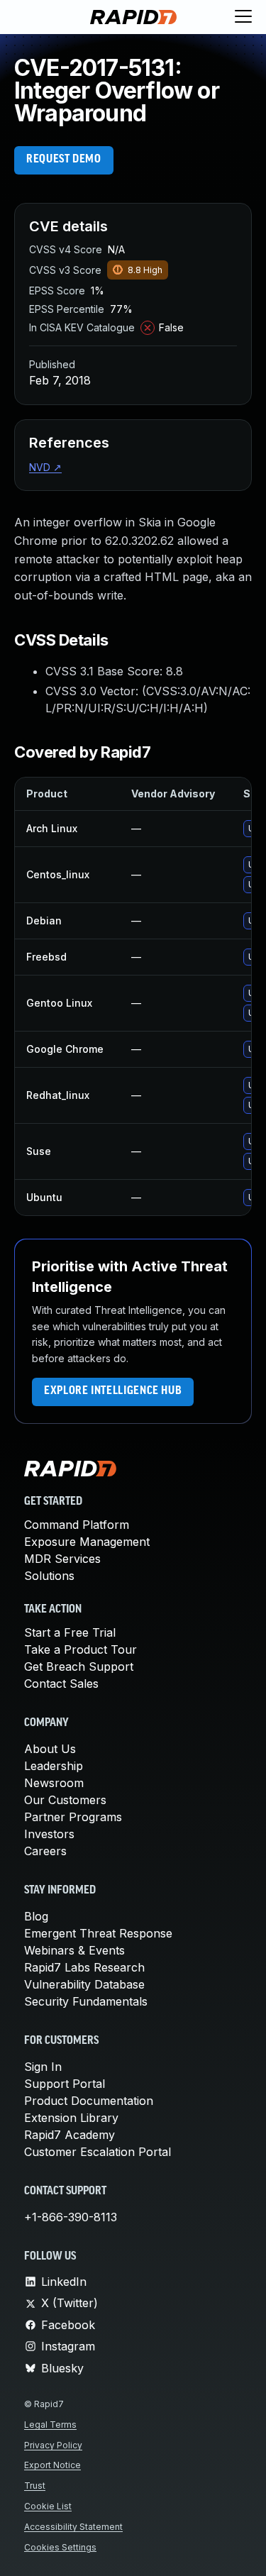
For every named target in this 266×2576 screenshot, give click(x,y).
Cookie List (48, 2506)
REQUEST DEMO (64, 160)
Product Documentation (89, 2101)
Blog (36, 1916)
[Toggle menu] (243, 17)
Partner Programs (73, 1817)
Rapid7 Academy (70, 2135)
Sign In (43, 2067)
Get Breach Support (79, 1666)
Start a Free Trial (70, 1632)
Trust (35, 2486)
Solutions (49, 1576)
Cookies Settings (60, 2547)
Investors (49, 1834)
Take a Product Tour (81, 1649)
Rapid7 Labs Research (84, 1967)
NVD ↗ (45, 467)
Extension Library (71, 2118)
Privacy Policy (53, 2445)
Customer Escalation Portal (98, 2152)
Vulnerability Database (84, 1984)
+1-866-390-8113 (71, 2217)
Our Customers (65, 1800)
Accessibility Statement (73, 2527)
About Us (50, 1749)
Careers (45, 1851)
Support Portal (65, 2084)
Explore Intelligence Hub (113, 1391)
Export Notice (52, 2465)
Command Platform (77, 1525)
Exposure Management (87, 1542)
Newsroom (54, 1783)
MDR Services (62, 1559)
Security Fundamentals (86, 2001)
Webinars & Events (74, 1950)
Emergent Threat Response (98, 1933)
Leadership (54, 1766)
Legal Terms (50, 2425)
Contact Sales (61, 1684)
